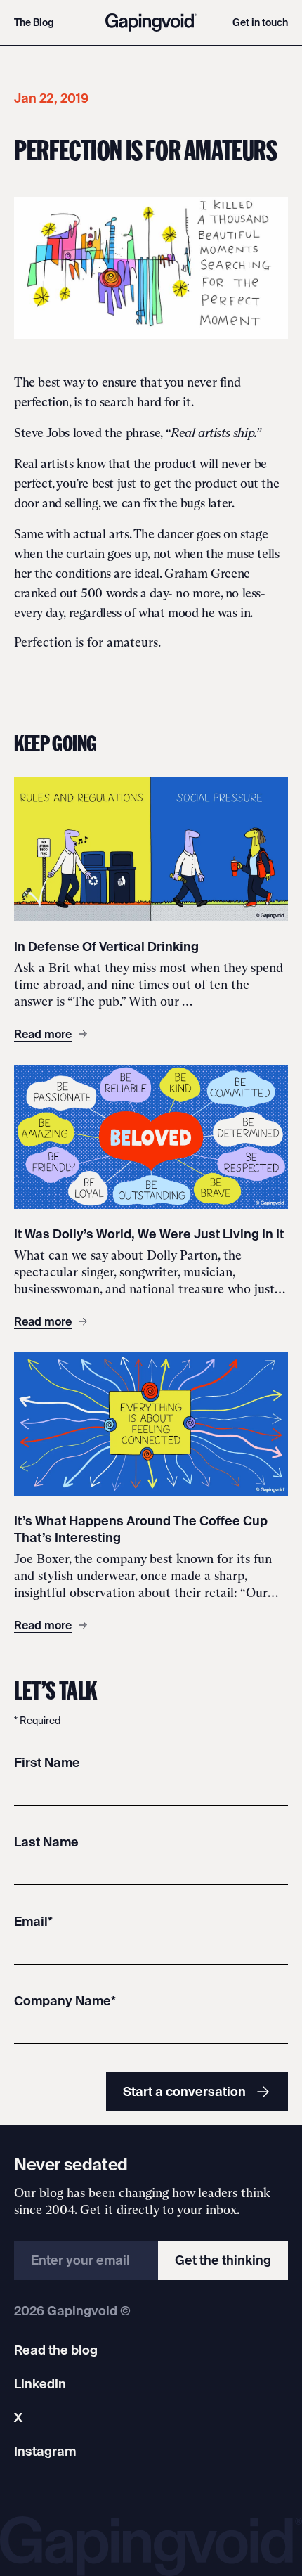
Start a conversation (184, 2091)
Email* (33, 1921)
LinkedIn (40, 2384)
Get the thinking (223, 2260)
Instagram (45, 2451)
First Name (47, 1762)
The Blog (34, 22)
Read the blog (56, 2350)
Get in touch (260, 22)
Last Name (46, 1842)
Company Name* (65, 2001)
